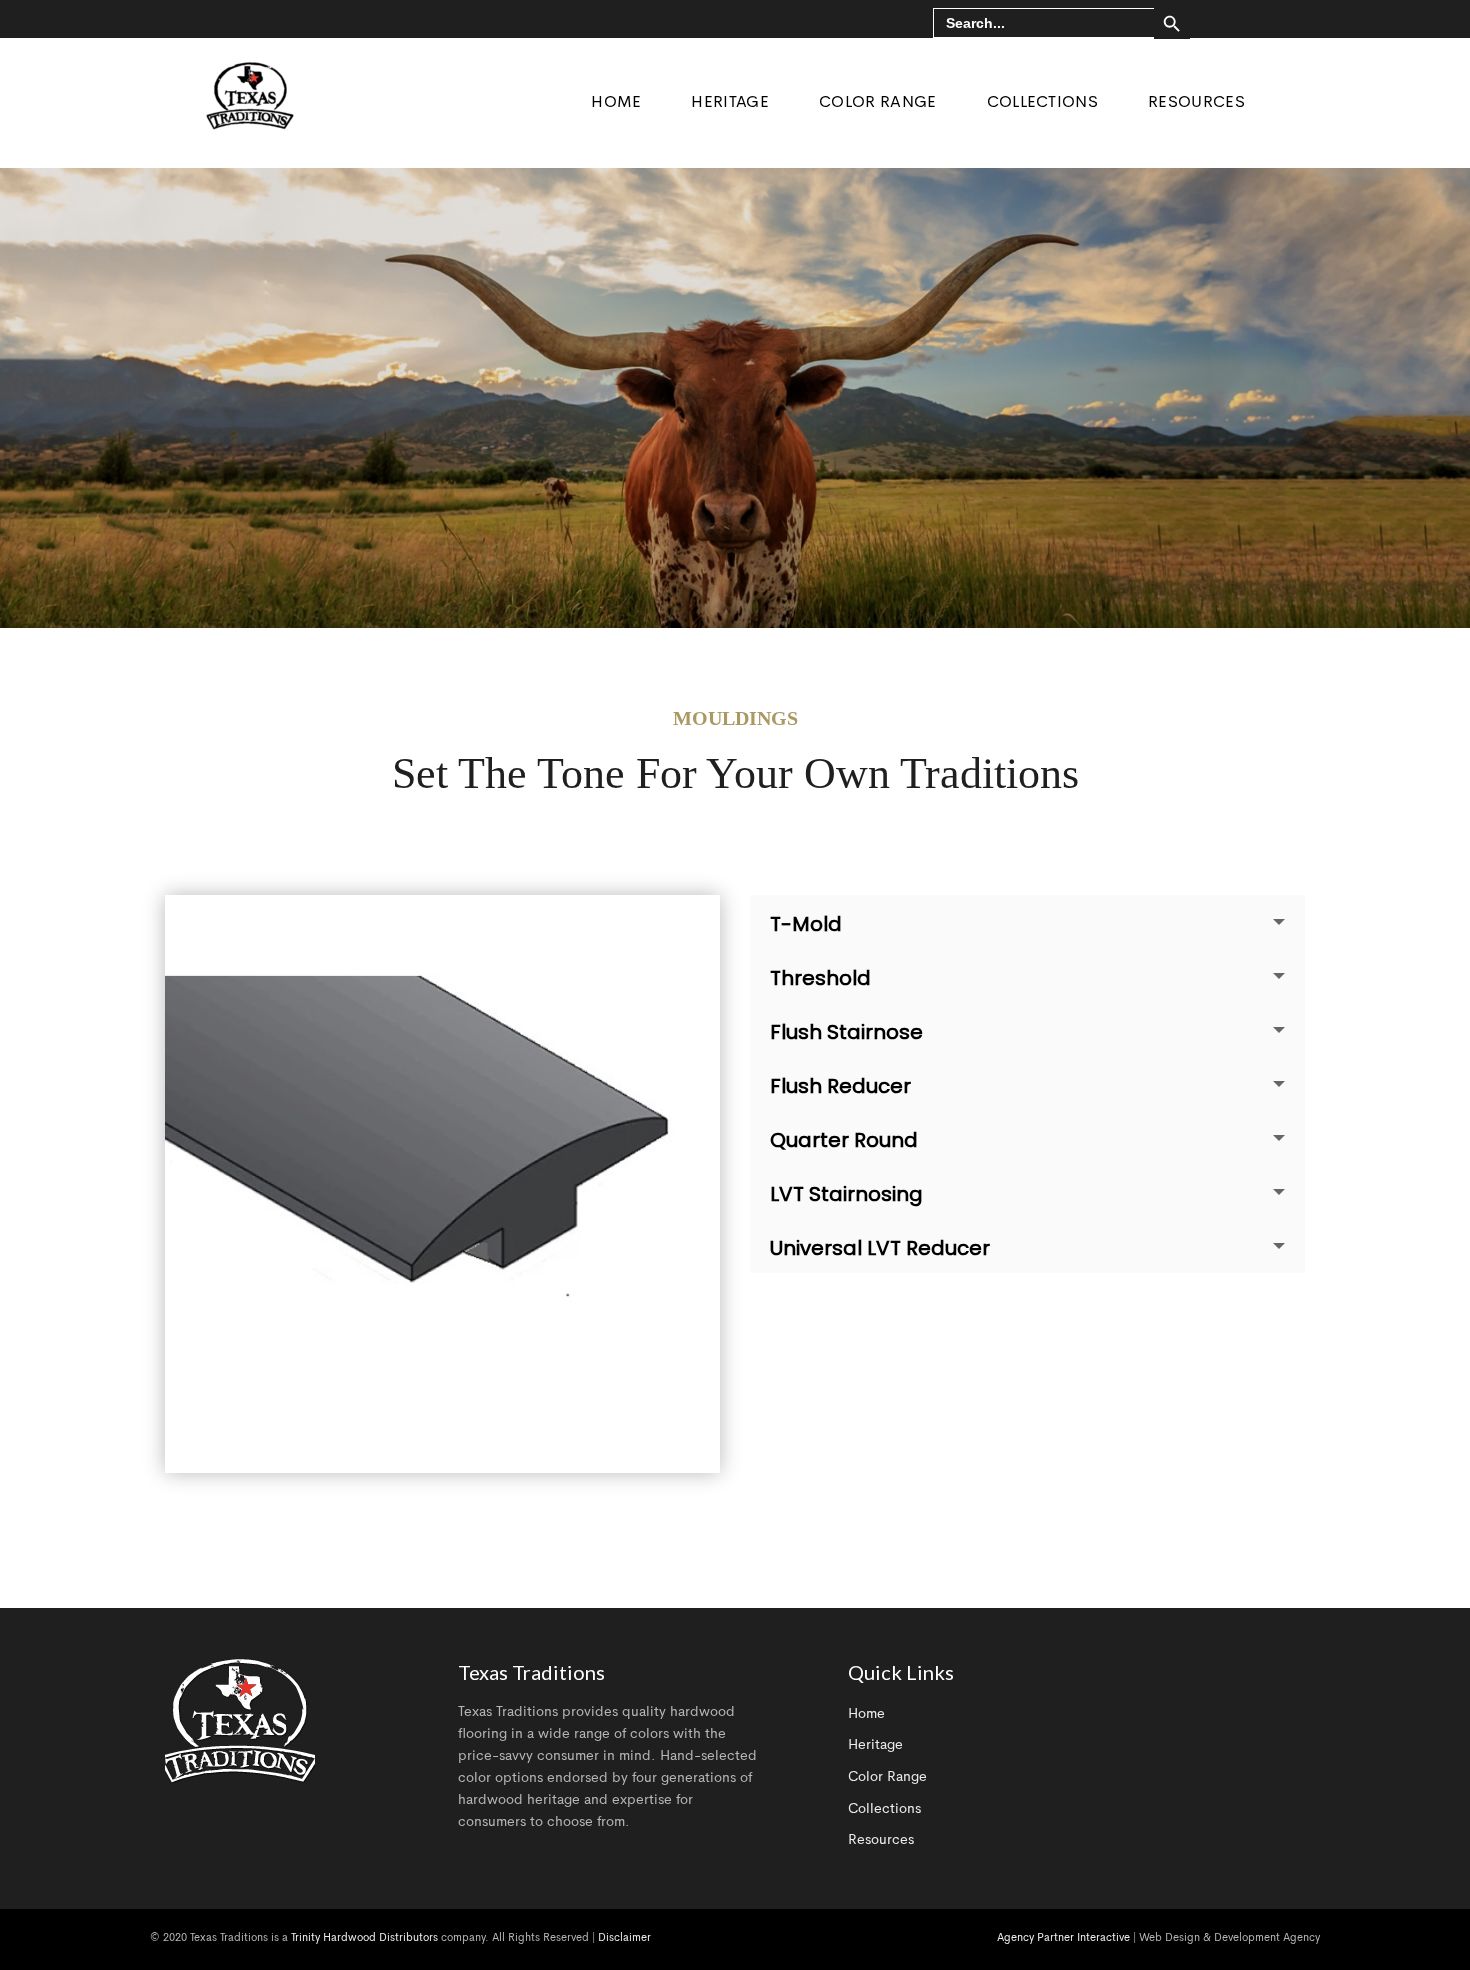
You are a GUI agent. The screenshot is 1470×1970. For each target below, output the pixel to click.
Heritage (875, 1745)
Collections (884, 1809)
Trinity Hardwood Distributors (364, 1938)
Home (866, 1714)
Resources (881, 1840)
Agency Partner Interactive (1063, 1938)
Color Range (887, 1777)
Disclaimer (624, 1938)
